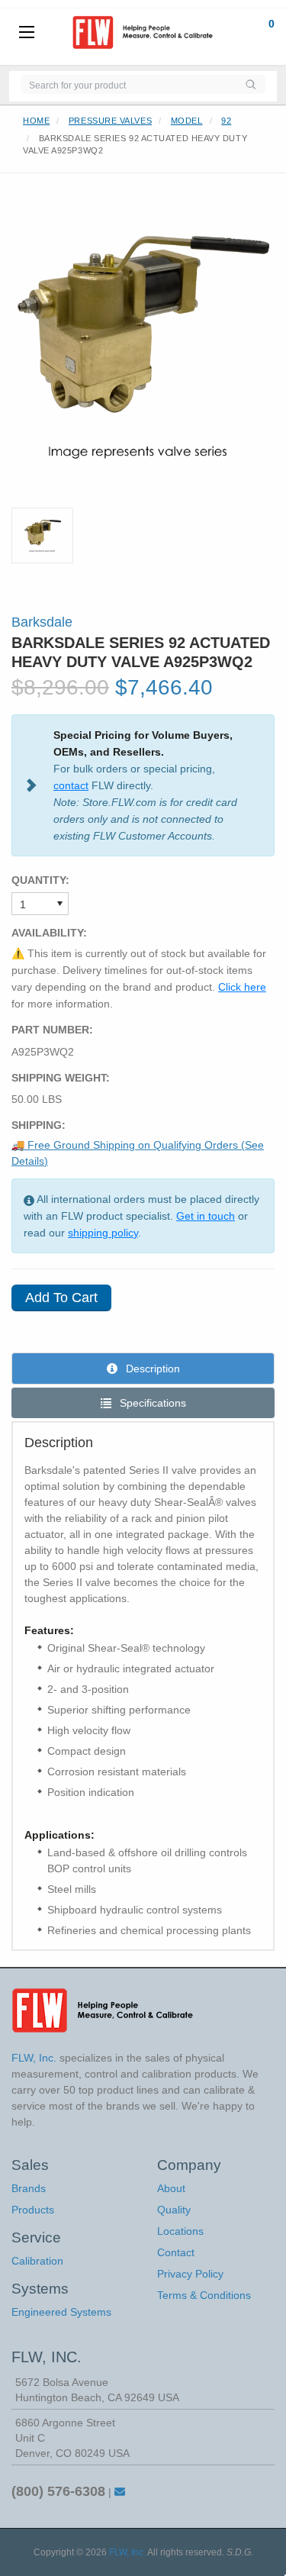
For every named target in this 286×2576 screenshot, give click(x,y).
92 (226, 121)
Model (187, 121)
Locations (180, 2231)
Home (36, 121)
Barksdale (42, 622)
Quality (174, 2210)
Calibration (37, 2261)
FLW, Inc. (127, 2552)
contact (71, 785)
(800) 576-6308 (58, 2491)
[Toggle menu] (27, 33)
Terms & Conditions (204, 2295)
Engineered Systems (61, 2312)
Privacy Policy (190, 2274)
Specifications (151, 1403)
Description (151, 1369)
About (171, 2188)
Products (33, 2210)
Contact (176, 2252)
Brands (29, 2188)
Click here (242, 987)
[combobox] (128, 84)
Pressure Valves (110, 121)
